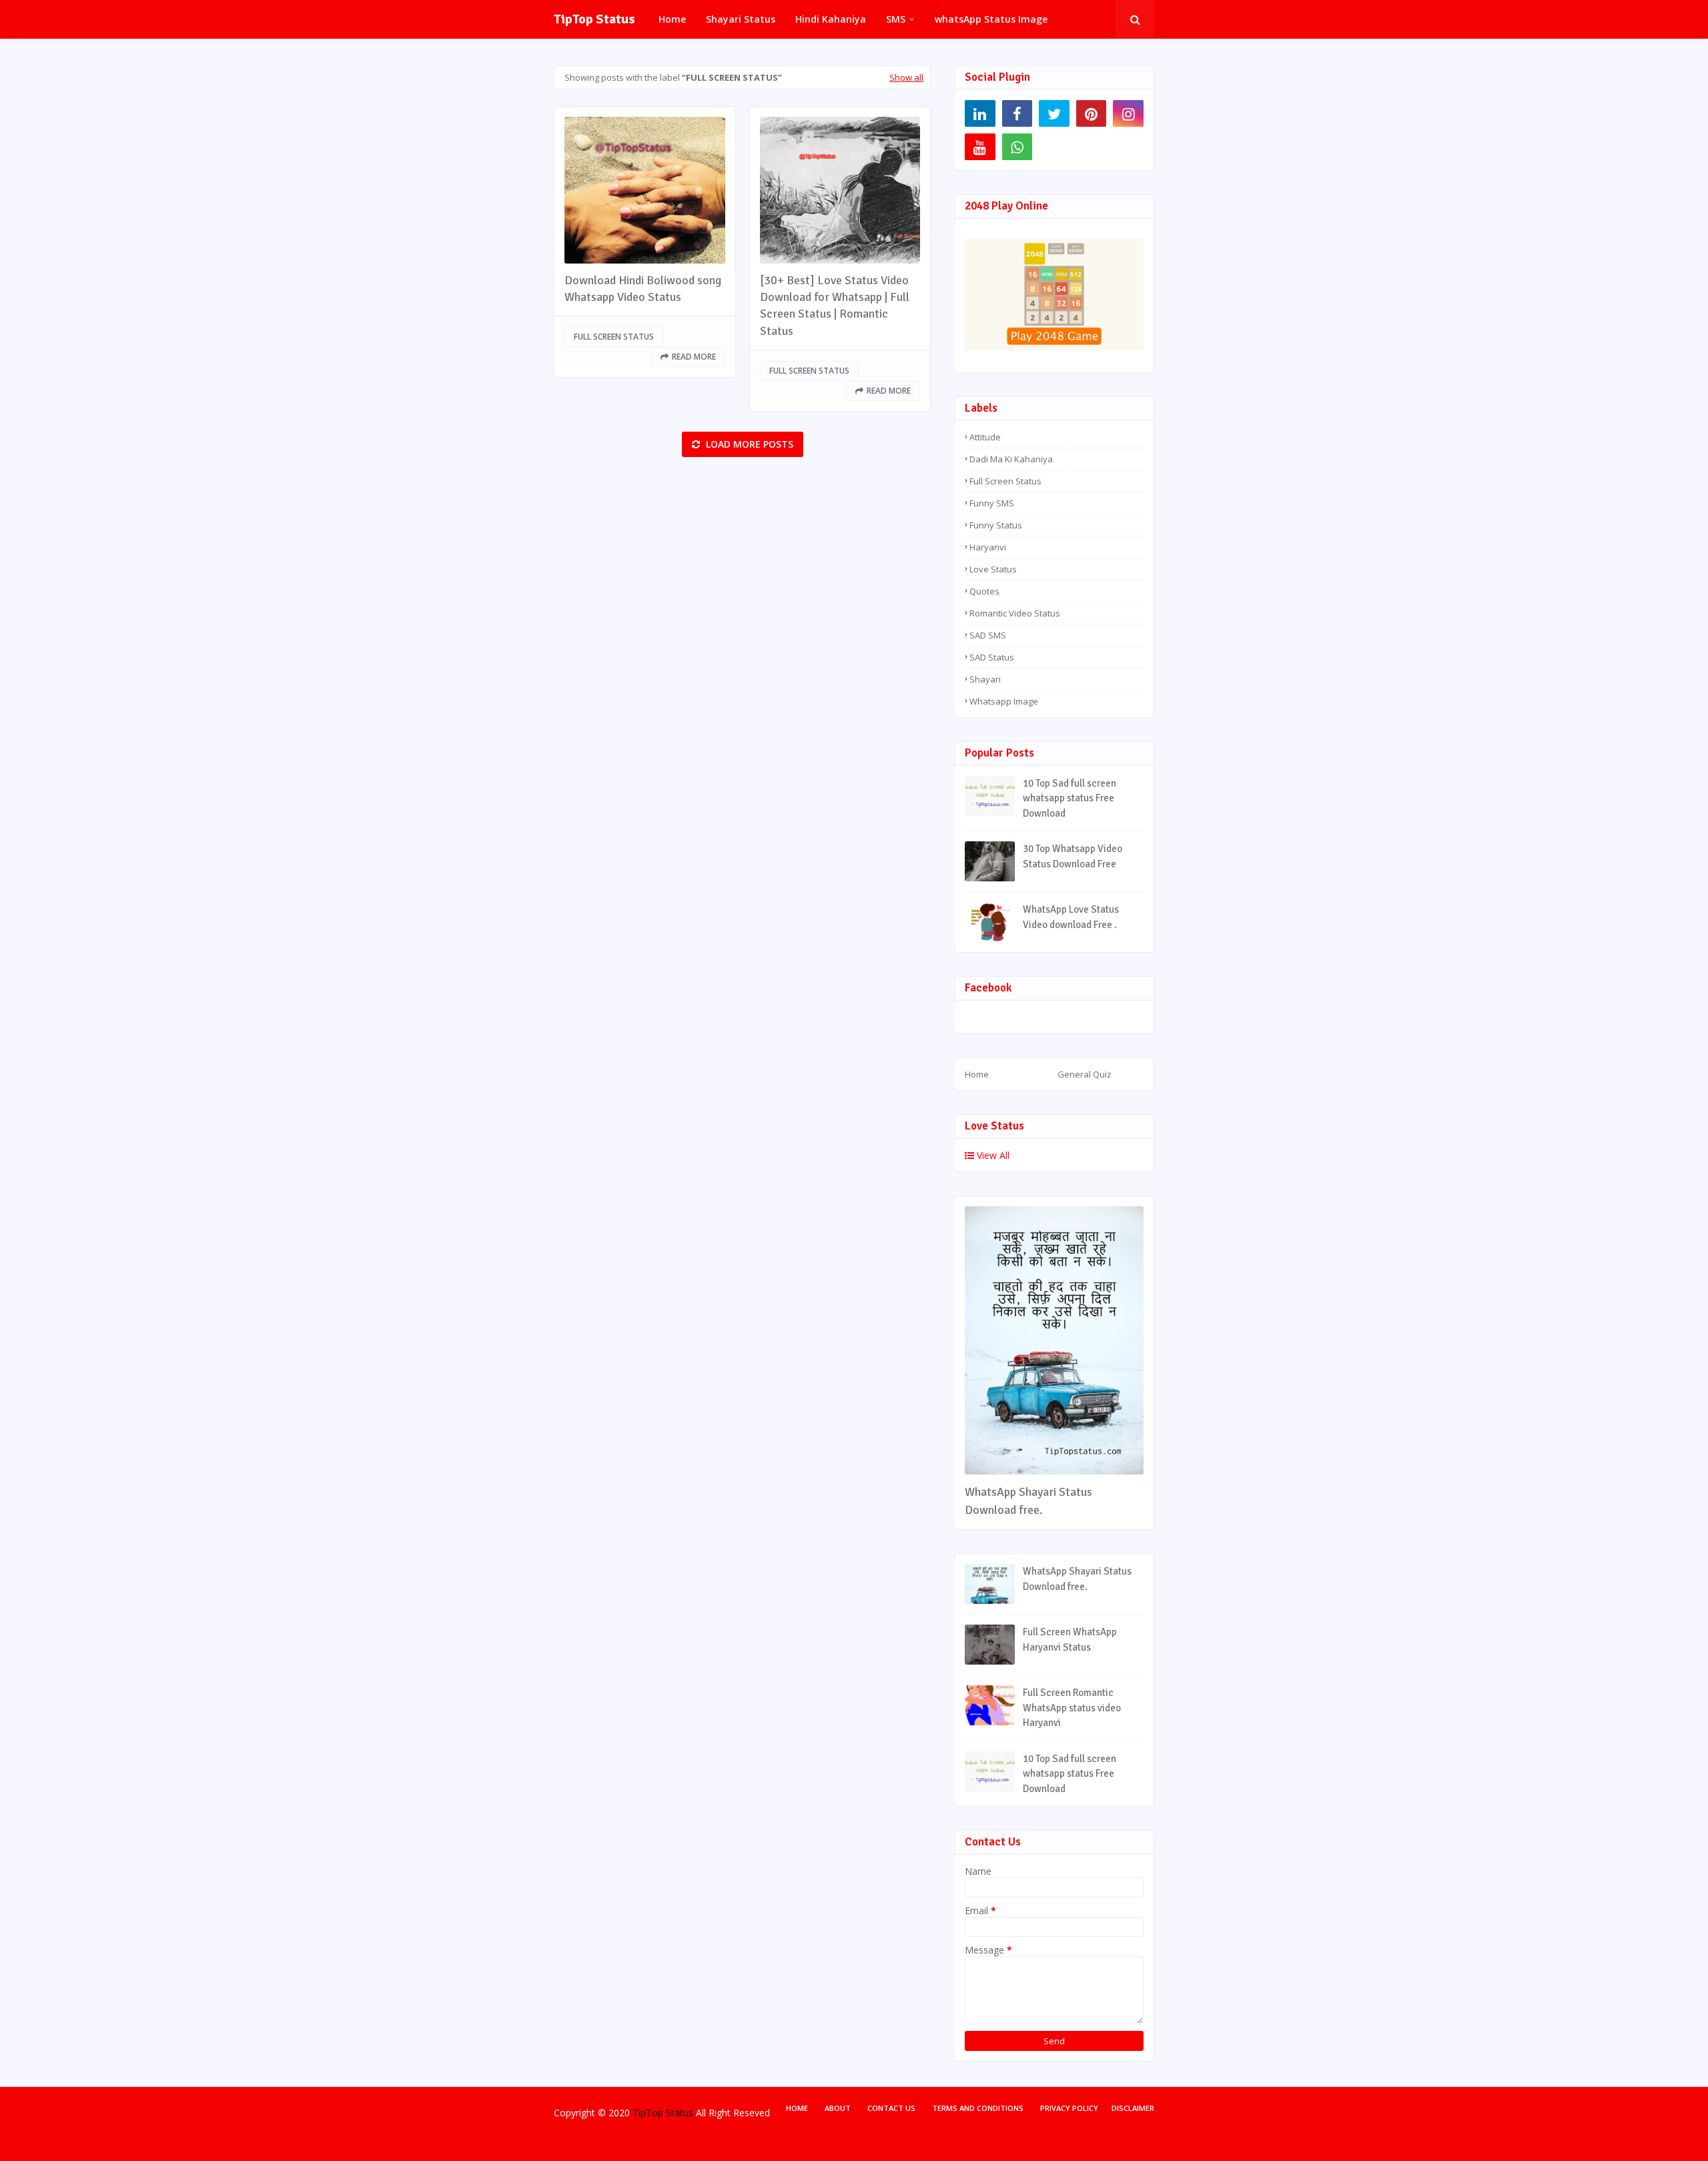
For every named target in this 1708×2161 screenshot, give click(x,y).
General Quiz (1085, 1074)
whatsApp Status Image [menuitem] (991, 19)
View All (992, 1155)
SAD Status (992, 657)
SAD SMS (988, 635)
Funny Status (996, 525)
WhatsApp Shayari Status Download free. (1028, 1501)
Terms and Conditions (978, 2108)
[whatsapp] (1017, 147)
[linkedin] (980, 113)
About (838, 2108)
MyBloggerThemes (780, 2140)
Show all (906, 77)
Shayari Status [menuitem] (741, 19)
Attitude (985, 437)
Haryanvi (988, 547)
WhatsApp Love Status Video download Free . (1071, 917)
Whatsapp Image (1004, 701)
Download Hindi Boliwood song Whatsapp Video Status (643, 289)
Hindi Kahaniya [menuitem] (831, 19)
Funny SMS (992, 503)
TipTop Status (594, 19)
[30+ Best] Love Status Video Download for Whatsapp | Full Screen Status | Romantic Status (835, 306)
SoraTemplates (635, 2140)
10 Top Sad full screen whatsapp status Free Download (1070, 798)
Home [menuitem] (672, 19)
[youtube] (980, 147)
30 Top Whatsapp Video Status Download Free (1073, 856)
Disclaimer (1133, 2108)
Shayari (985, 679)
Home (977, 1074)
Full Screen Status (614, 337)
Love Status (993, 569)
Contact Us (891, 2108)
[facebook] (1017, 113)
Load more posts (748, 444)
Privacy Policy (1069, 2108)
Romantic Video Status (1015, 613)
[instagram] (1128, 113)
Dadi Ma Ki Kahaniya (1011, 459)
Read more (694, 357)
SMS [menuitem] (896, 19)
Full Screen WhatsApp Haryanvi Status (1070, 1640)
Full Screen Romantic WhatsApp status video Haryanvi (1072, 1708)
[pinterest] (1092, 113)
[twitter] (1054, 113)
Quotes (984, 591)
